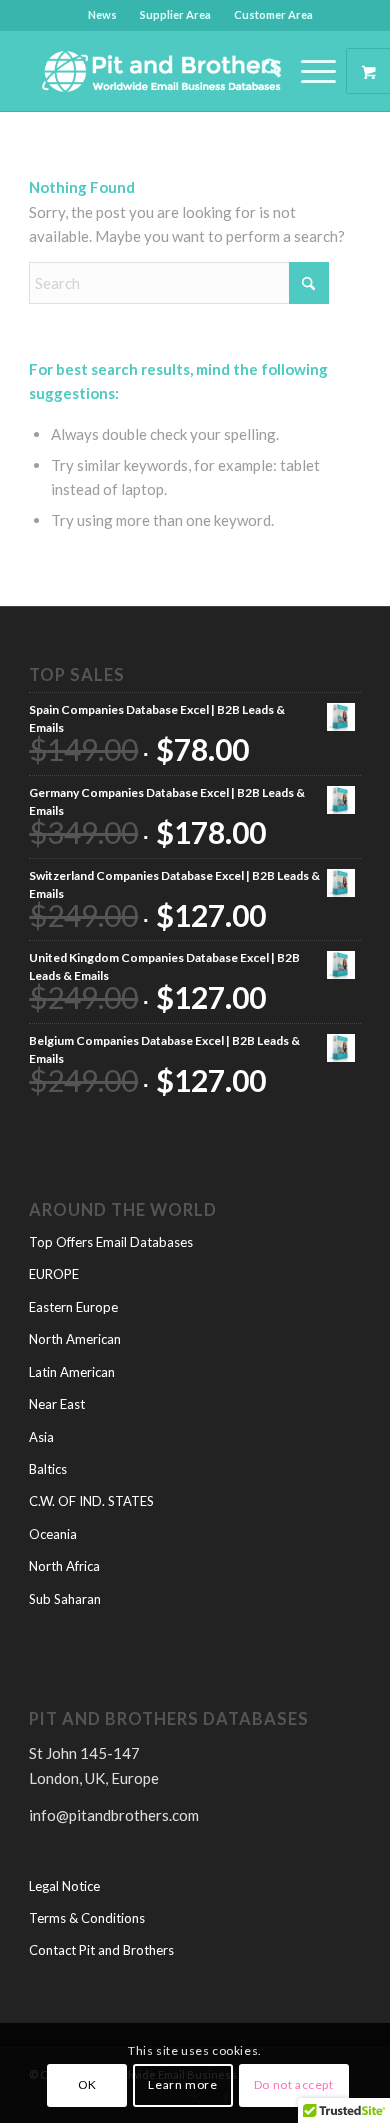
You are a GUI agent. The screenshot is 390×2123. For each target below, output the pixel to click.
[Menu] (308, 71)
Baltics (48, 1469)
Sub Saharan (65, 1599)
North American (75, 1339)
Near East (57, 1404)
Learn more (182, 2084)
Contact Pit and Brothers (101, 1950)
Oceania (53, 1534)
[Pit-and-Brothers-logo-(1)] (161, 71)
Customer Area (273, 14)
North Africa (64, 1566)
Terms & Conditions (87, 1918)
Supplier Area (175, 14)
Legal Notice (64, 1886)
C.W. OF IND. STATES (91, 1501)
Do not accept (294, 2084)
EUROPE (54, 1274)
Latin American (72, 1372)
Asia (41, 1437)
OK (87, 2084)
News (102, 14)
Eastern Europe (73, 1307)
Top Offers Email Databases (111, 1242)
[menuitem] (103, 15)
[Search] (261, 71)
